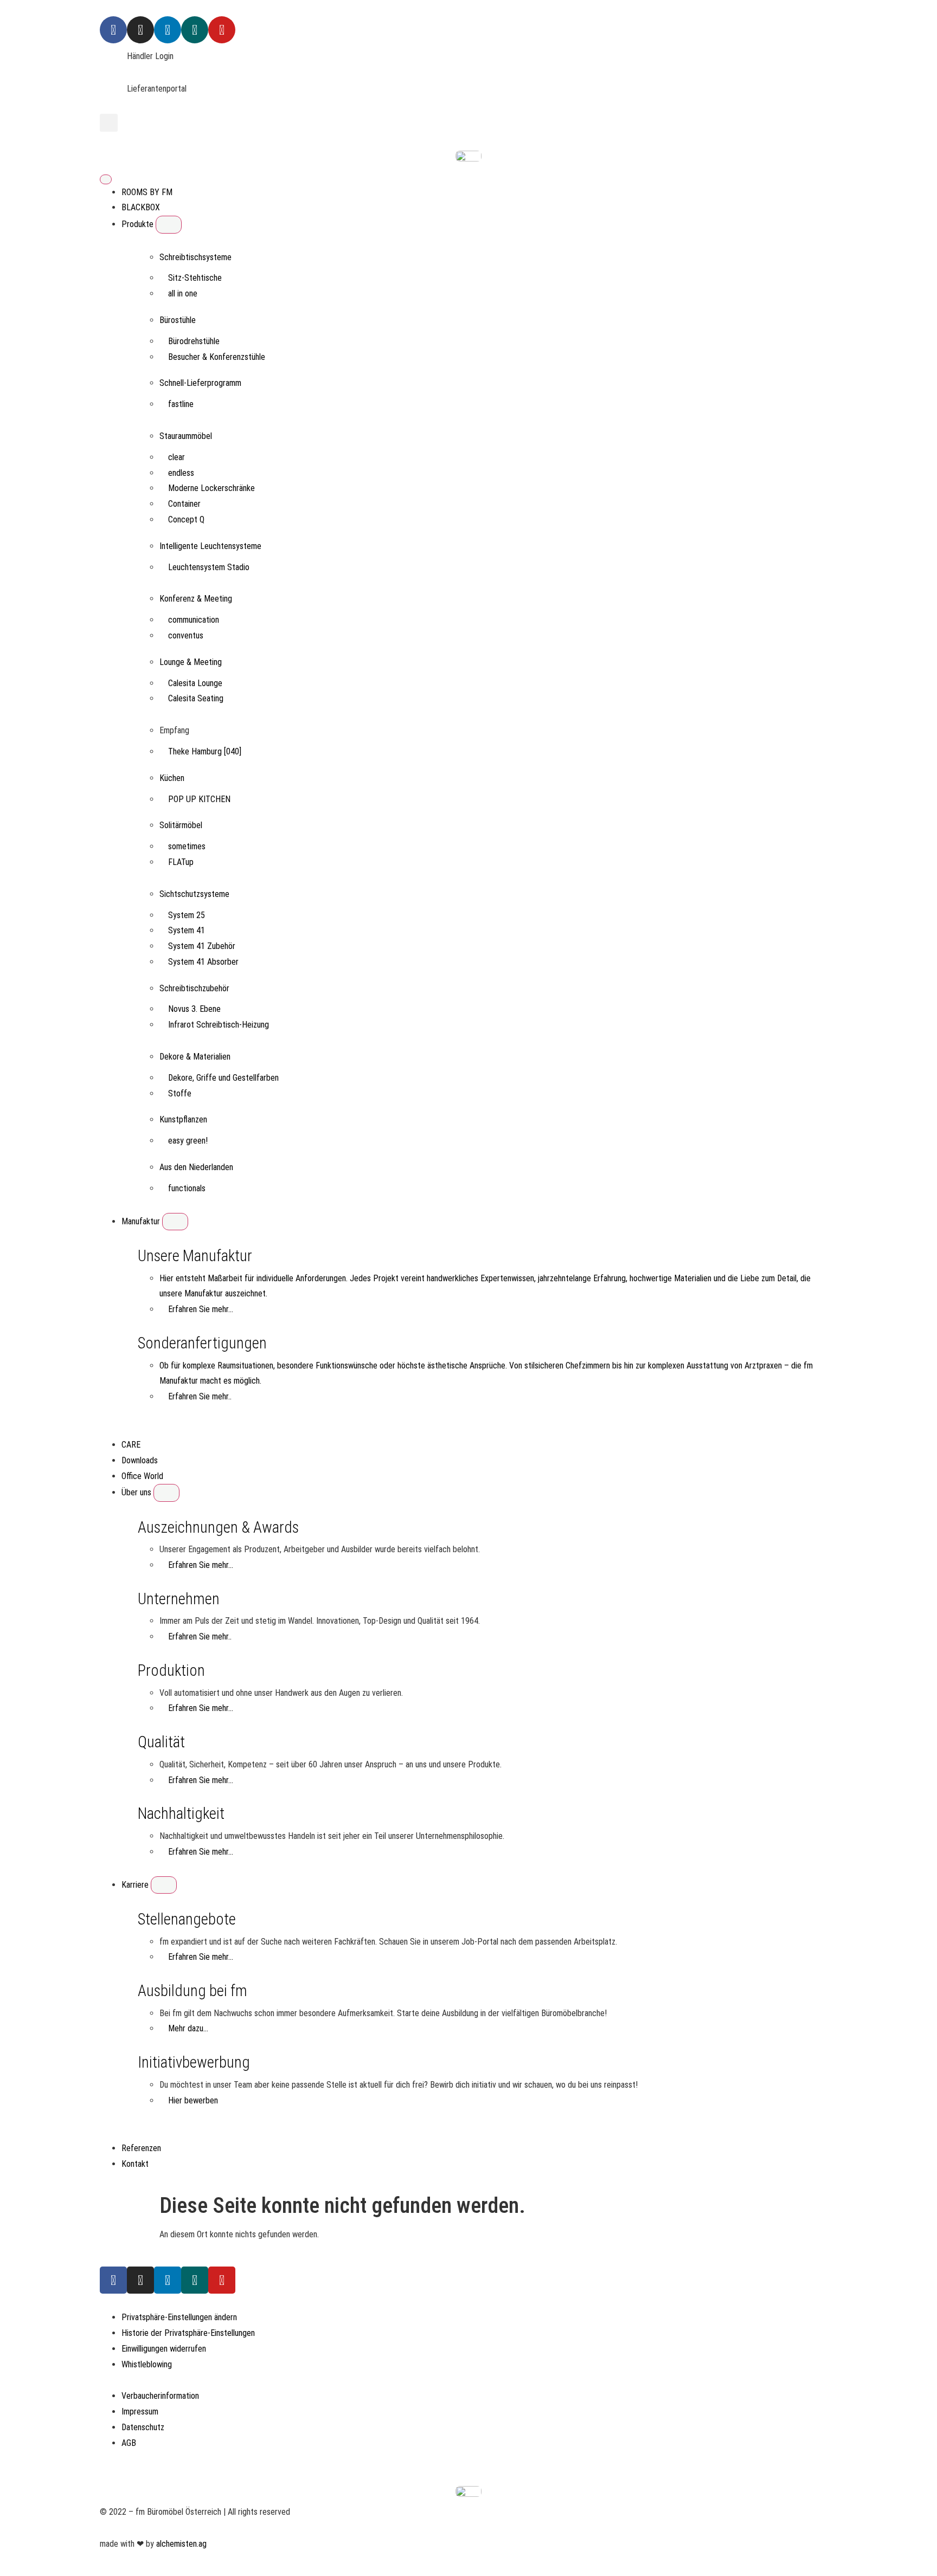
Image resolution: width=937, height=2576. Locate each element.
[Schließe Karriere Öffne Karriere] (164, 1885)
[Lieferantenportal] (113, 95)
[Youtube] (222, 30)
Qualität (161, 1742)
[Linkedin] (168, 30)
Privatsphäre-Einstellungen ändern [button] (179, 2317)
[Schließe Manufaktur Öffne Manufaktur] (175, 1222)
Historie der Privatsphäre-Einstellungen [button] (188, 2333)
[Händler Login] (113, 62)
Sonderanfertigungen (202, 1343)
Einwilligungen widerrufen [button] (164, 2349)
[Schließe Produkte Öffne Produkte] (169, 224)
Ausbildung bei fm (192, 1991)
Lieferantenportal (157, 89)
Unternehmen (179, 1599)
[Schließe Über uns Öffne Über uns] (166, 1493)
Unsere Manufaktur (195, 1256)
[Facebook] (113, 30)
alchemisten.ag (181, 2544)
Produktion (171, 1670)
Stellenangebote (187, 1919)
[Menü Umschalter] (106, 179)
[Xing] (195, 30)
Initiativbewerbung (194, 2062)
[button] (109, 123)
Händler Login (150, 56)
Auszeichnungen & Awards (218, 1527)
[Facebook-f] (113, 2280)
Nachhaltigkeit (181, 1813)
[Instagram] (140, 30)
